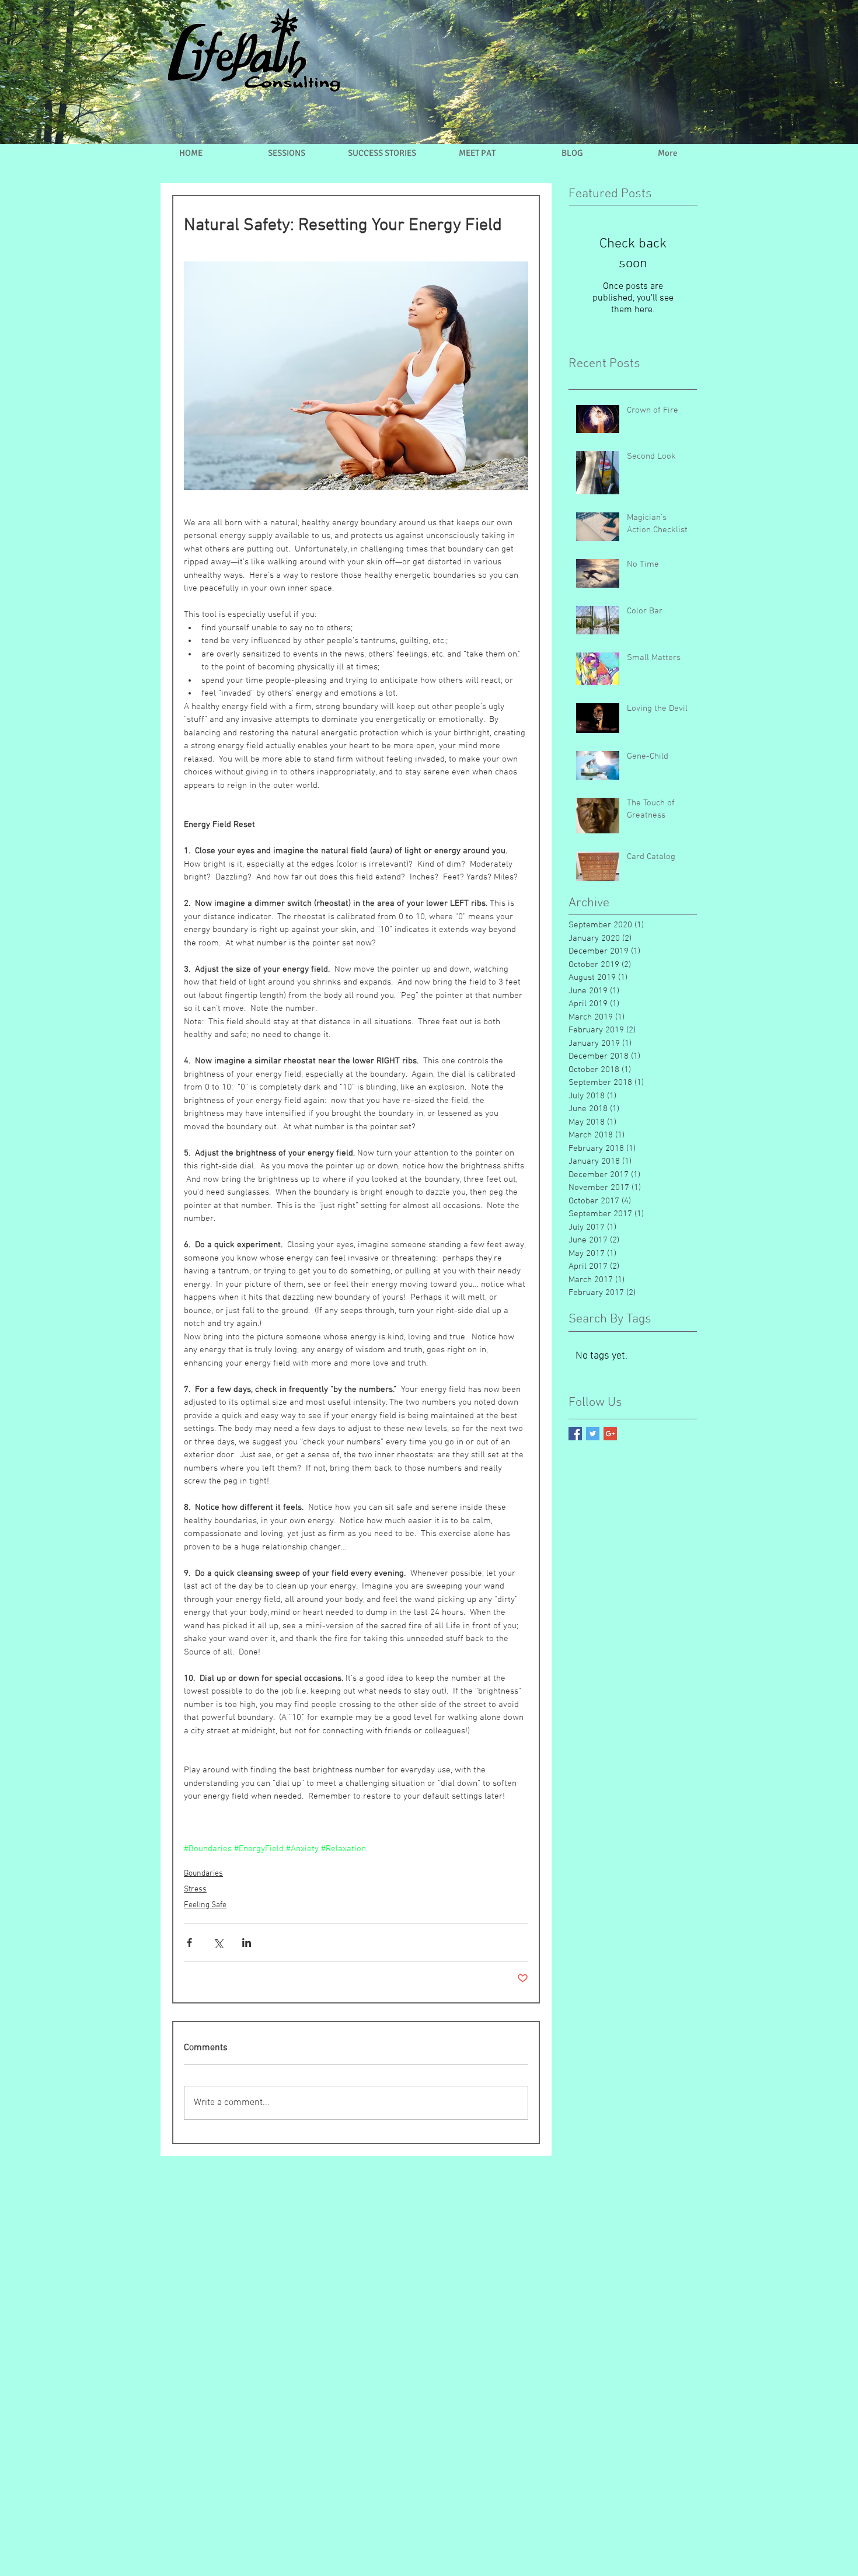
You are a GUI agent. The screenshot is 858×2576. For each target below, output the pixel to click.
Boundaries (203, 1874)
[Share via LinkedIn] (247, 1943)
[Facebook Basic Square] (575, 1434)
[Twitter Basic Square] (593, 1434)
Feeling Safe (205, 1905)
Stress (195, 1889)
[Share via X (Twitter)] (218, 1943)
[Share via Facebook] (189, 1943)
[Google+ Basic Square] (610, 1434)
